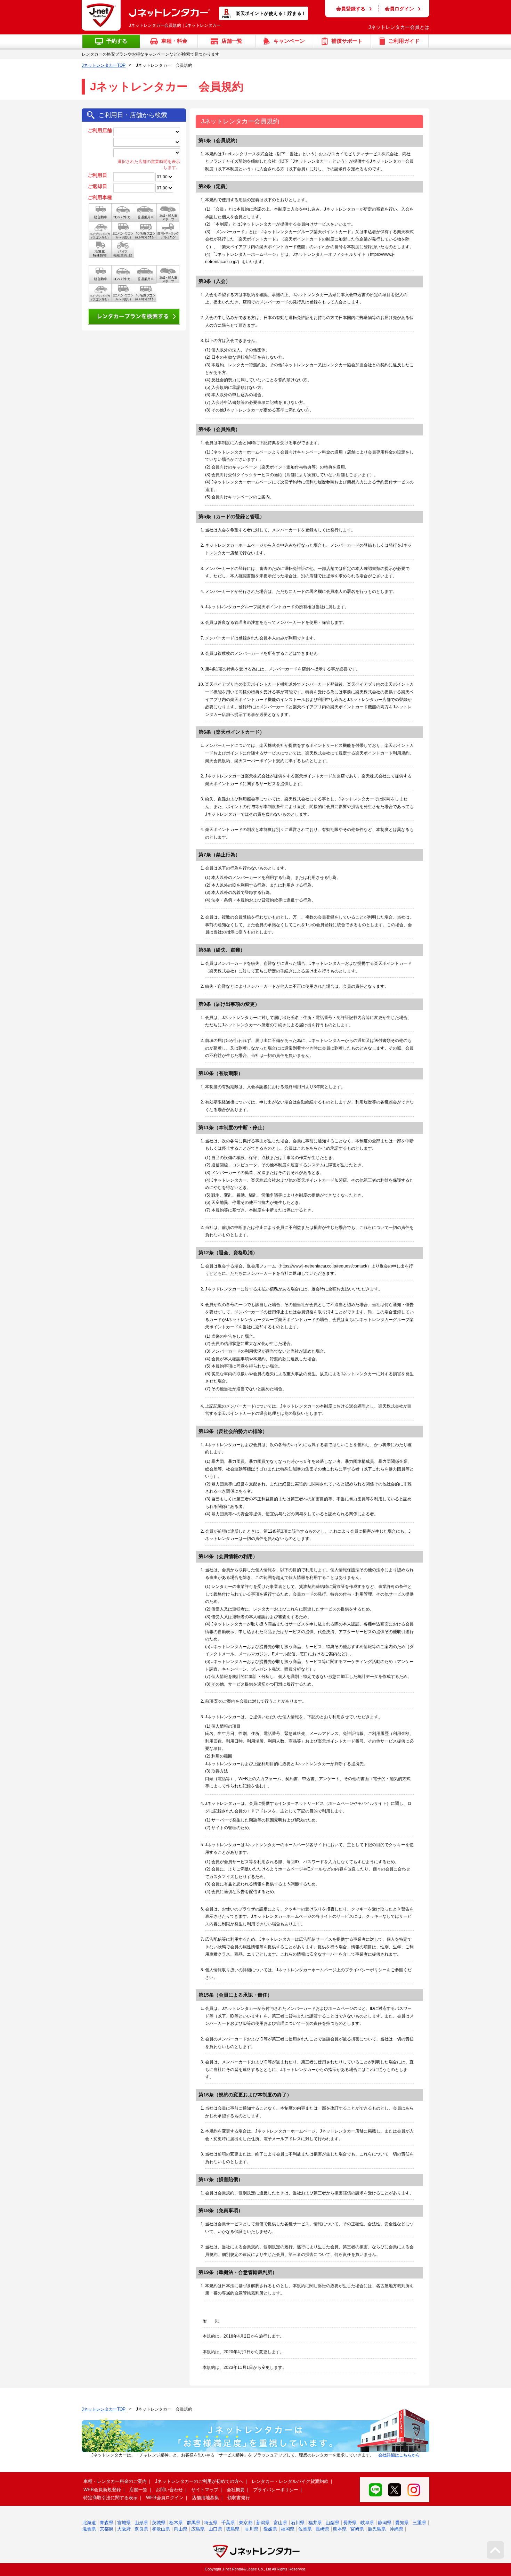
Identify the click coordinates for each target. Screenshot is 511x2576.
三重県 (419, 2523)
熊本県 (340, 2529)
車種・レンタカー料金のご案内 (115, 2481)
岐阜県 (367, 2523)
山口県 (215, 2529)
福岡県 (288, 2529)
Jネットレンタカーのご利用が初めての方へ (199, 2481)
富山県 (280, 2523)
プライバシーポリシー (276, 2490)
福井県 (315, 2523)
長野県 (350, 2523)
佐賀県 (305, 2529)
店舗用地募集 (205, 2498)
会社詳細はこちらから (399, 2455)
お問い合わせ (169, 2490)
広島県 (198, 2529)
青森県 (107, 2523)
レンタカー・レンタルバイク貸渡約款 (290, 2481)
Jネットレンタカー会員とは (399, 27)
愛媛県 (270, 2529)
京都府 (107, 2529)
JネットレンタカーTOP (104, 65)
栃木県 (176, 2523)
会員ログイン (399, 9)
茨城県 (159, 2523)
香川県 (252, 2529)
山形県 (141, 2523)
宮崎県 (357, 2529)
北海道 (89, 2523)
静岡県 (385, 2523)
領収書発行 (239, 2498)
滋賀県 (89, 2529)
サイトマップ (205, 2490)
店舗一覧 (138, 2490)
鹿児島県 (377, 2529)
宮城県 (124, 2523)
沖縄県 (396, 2529)
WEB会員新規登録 (102, 2490)
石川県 (298, 2523)
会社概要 (236, 2490)
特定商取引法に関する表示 (111, 2498)
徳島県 (233, 2529)
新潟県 (263, 2523)
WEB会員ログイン (165, 2498)
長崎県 (322, 2529)
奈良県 (141, 2529)
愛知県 (402, 2523)
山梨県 (332, 2523)
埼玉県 (211, 2523)
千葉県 (228, 2523)
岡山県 (181, 2529)
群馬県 (193, 2523)
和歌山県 (161, 2529)
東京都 (246, 2523)
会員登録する (351, 9)
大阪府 (124, 2529)
